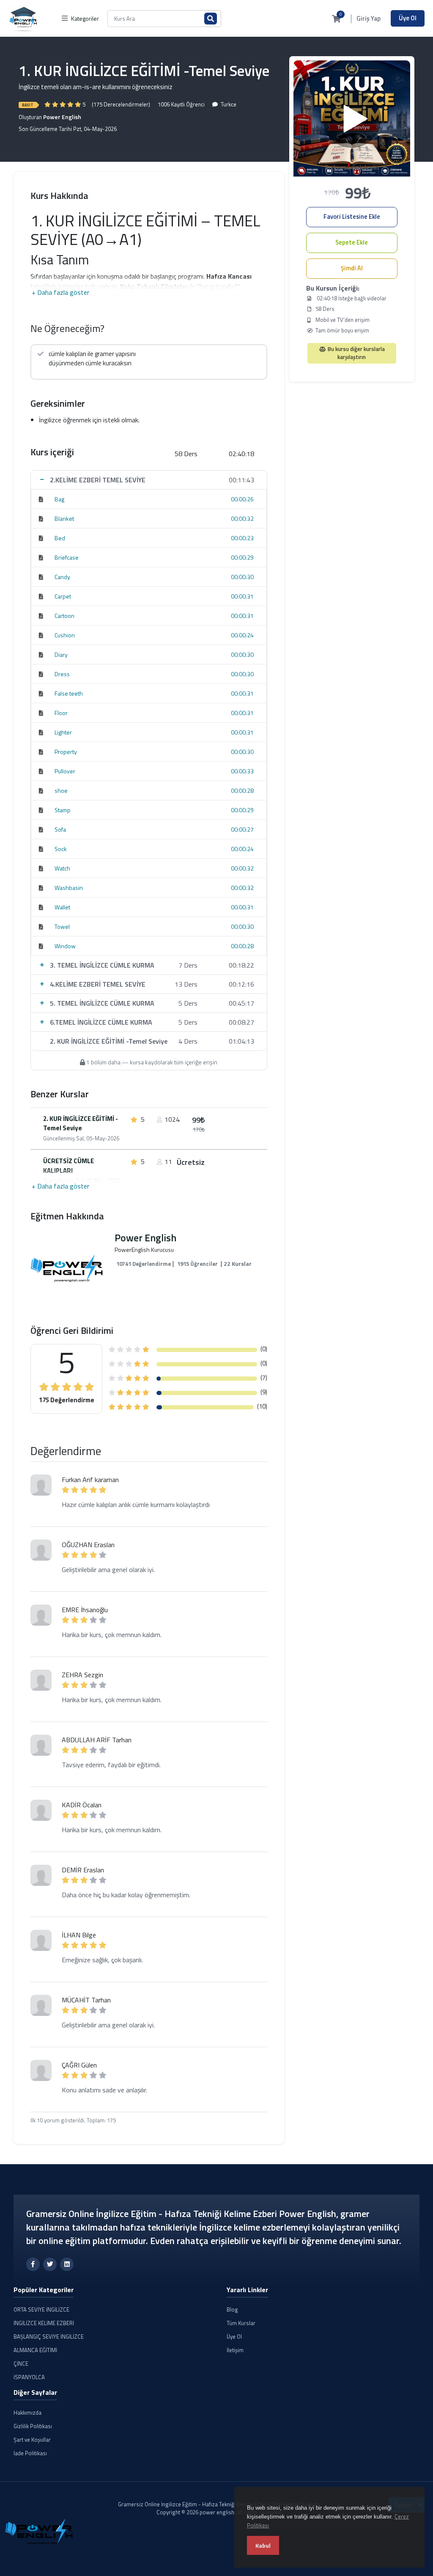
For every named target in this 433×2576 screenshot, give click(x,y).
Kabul (263, 2545)
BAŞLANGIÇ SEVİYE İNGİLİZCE (49, 2337)
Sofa (60, 829)
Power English (62, 117)
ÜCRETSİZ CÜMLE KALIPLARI (69, 1166)
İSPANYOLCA (29, 2377)
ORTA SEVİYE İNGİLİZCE (41, 2309)
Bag (59, 499)
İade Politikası (30, 2453)
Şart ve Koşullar (32, 2440)
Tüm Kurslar (241, 2323)
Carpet (63, 596)
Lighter (63, 732)
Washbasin (69, 888)
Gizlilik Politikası (33, 2426)
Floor (61, 713)
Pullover (65, 771)
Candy (62, 577)
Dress (62, 674)
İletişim (235, 2350)
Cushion (65, 635)
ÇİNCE (21, 2364)
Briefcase (67, 557)
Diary (61, 654)
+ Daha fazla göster (60, 292)
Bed (60, 538)
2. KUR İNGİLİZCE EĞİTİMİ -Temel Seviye (81, 1124)
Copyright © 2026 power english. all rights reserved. (219, 2512)
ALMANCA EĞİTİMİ (35, 2350)
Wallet (62, 907)
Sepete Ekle (352, 242)
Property (66, 752)
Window (65, 946)
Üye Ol (408, 18)
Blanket (64, 518)
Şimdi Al (352, 268)
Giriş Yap (369, 19)
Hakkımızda (27, 2413)
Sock (61, 849)
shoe (61, 790)
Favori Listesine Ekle (352, 217)
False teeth (69, 693)
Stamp (63, 810)
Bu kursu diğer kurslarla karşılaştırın (356, 353)
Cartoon (64, 616)
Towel (62, 926)
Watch (62, 868)
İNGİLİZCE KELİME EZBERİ (44, 2323)
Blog (232, 2309)
